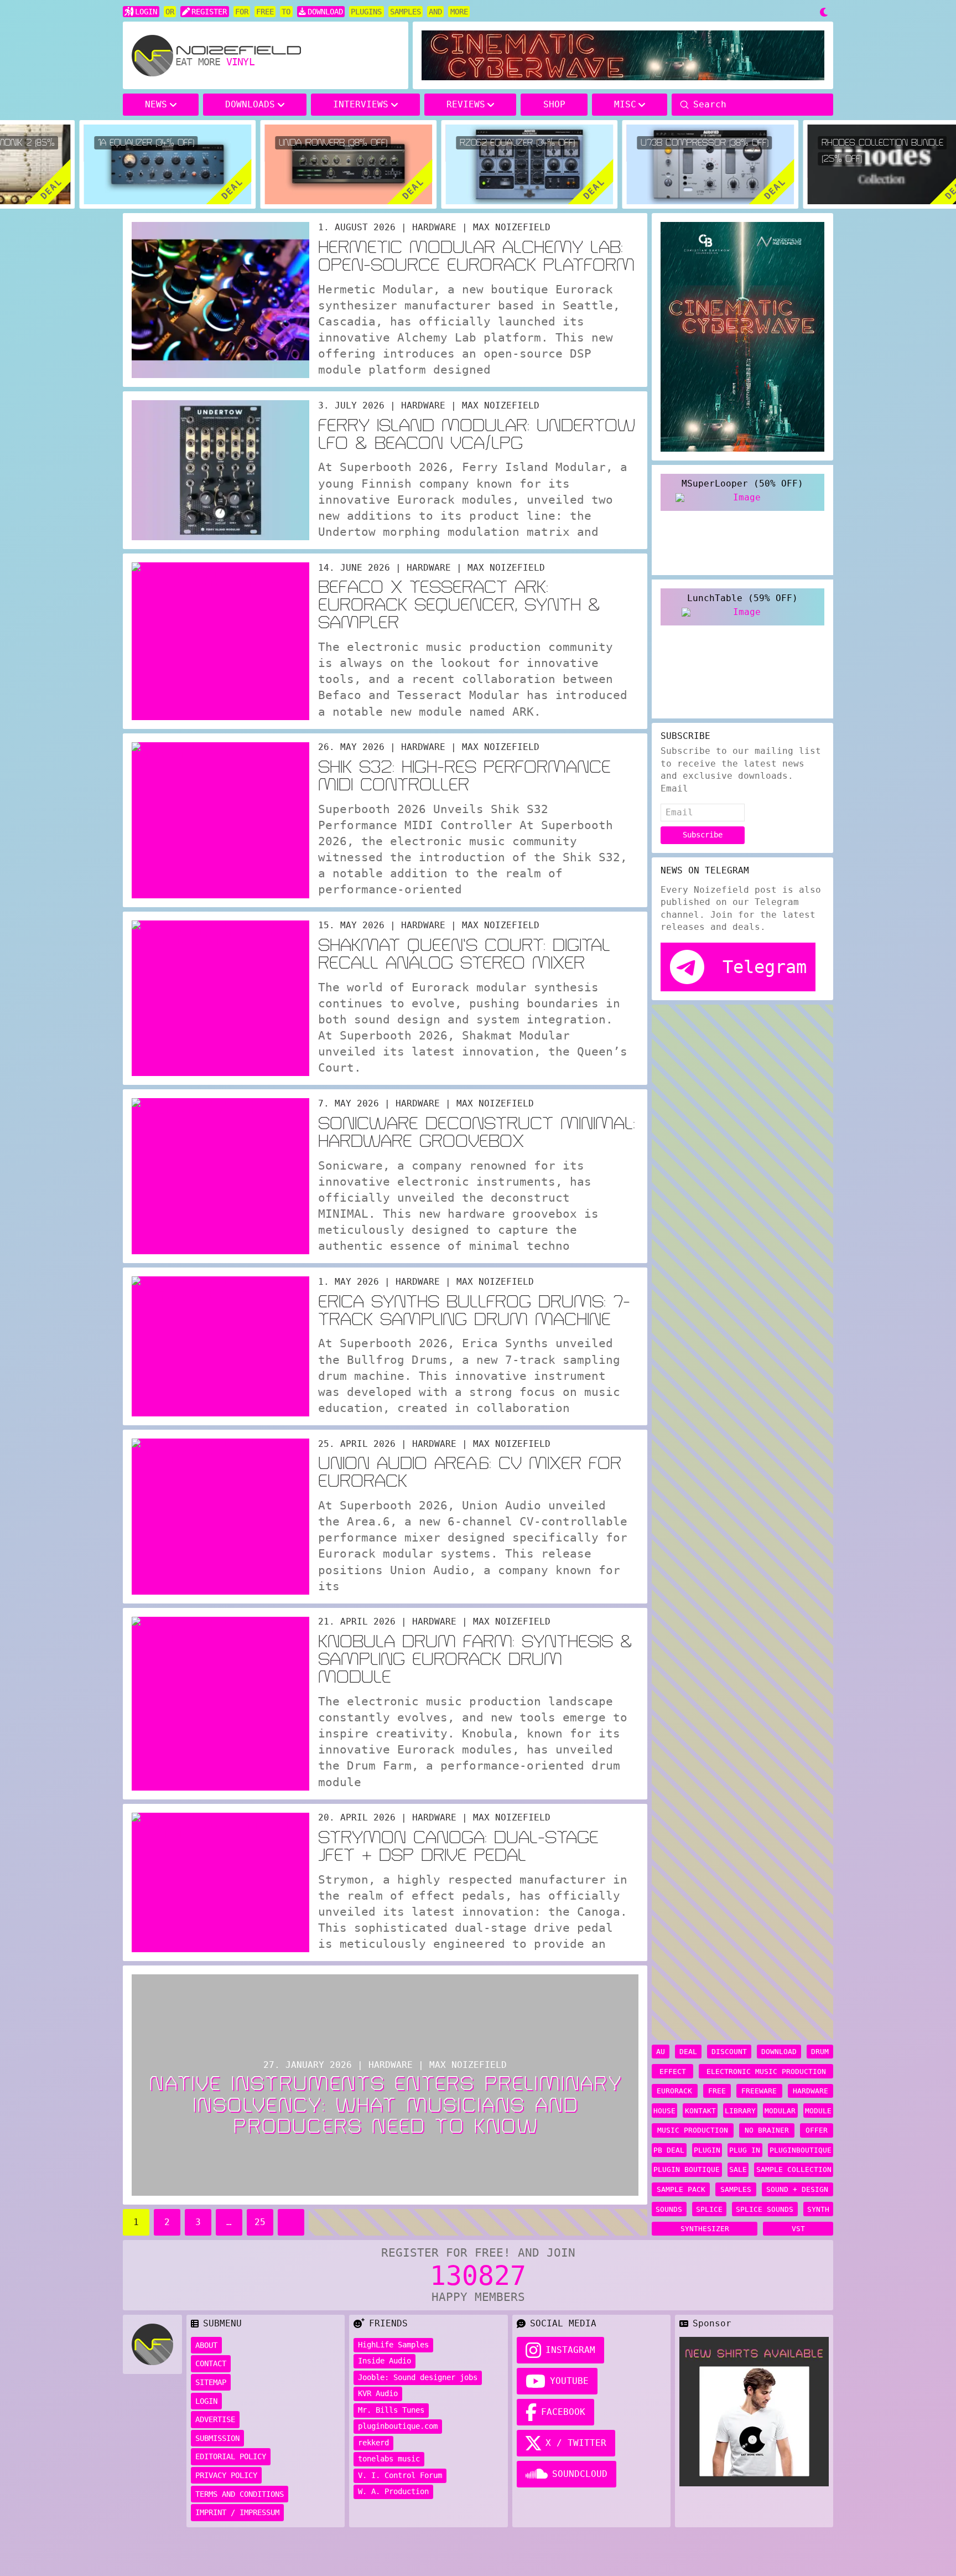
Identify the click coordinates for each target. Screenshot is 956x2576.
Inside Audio (385, 2361)
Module (818, 2111)
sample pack (681, 2189)
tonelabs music (389, 2459)
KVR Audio (378, 2393)
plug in (745, 2150)
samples (736, 2189)
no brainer (767, 2130)
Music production (693, 2130)
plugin (707, 2150)
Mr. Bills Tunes (391, 2410)
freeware (759, 2091)
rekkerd (373, 2443)
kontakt (700, 2111)
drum (820, 2052)
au (661, 2052)
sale (738, 2169)
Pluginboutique (801, 2150)
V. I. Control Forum (400, 2475)
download (779, 2052)
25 (260, 2222)
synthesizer (705, 2229)
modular (780, 2111)
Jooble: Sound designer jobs (418, 2377)
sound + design (797, 2189)
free (717, 2091)
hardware (810, 2091)
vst (798, 2229)
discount (729, 2052)
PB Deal (669, 2150)
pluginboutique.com (398, 2426)
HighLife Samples (393, 2345)
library (740, 2111)
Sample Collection (794, 2169)
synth (818, 2209)
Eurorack (674, 2091)
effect (673, 2071)
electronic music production (766, 2071)
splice (709, 2209)
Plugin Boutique (687, 2169)
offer (817, 2130)
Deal (688, 2052)
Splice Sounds (765, 2209)
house (664, 2111)
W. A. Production (393, 2491)
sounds (669, 2209)
